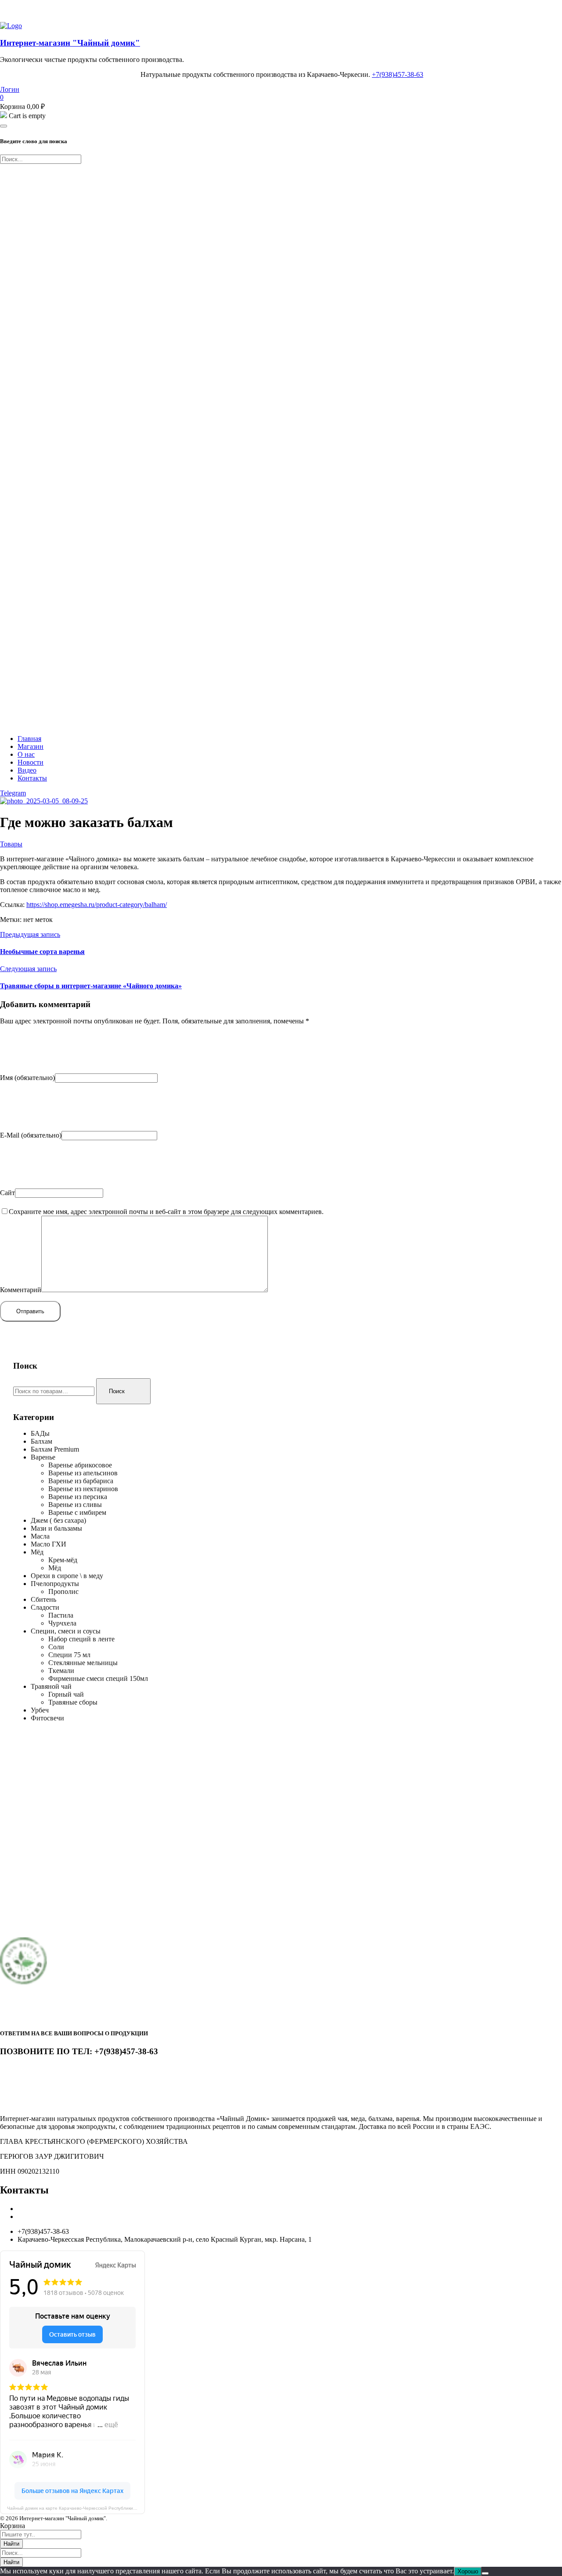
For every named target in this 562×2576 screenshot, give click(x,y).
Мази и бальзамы (56, 1528)
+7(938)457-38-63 (398, 74)
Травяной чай (51, 1686)
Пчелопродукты (55, 1584)
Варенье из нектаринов (83, 1489)
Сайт (7, 1193)
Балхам (41, 1441)
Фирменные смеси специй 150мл (98, 1678)
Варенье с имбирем (77, 1512)
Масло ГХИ (49, 1544)
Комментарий (21, 1290)
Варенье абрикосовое (80, 1465)
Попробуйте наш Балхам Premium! (52, 11)
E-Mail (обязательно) (31, 1135)
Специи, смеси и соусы (66, 1631)
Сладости (45, 1607)
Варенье (43, 1457)
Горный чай (66, 1694)
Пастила (61, 1615)
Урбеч (40, 1710)
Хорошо (468, 2571)
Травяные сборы (73, 1702)
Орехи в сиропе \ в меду (67, 1576)
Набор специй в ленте (81, 1639)
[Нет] (485, 2573)
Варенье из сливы (75, 1505)
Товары (11, 844)
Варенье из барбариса (81, 1481)
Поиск (117, 1391)
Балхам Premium (55, 1449)
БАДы (40, 1433)
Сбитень (43, 1599)
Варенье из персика (78, 1497)
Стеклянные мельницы (83, 1663)
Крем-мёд (63, 1560)
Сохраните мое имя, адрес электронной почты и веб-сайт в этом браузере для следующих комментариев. (166, 1212)
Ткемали (61, 1671)
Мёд (37, 1552)
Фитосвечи (47, 1718)
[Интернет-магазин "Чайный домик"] (11, 26)
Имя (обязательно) (27, 1078)
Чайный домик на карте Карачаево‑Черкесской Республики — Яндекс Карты (76, 2508)
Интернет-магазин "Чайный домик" (70, 43)
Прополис (63, 1591)
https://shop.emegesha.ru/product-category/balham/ (97, 905)
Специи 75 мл (69, 1655)
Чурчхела (62, 1623)
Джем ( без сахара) (58, 1520)
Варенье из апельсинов (83, 1473)
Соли (56, 1647)
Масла (40, 1536)
